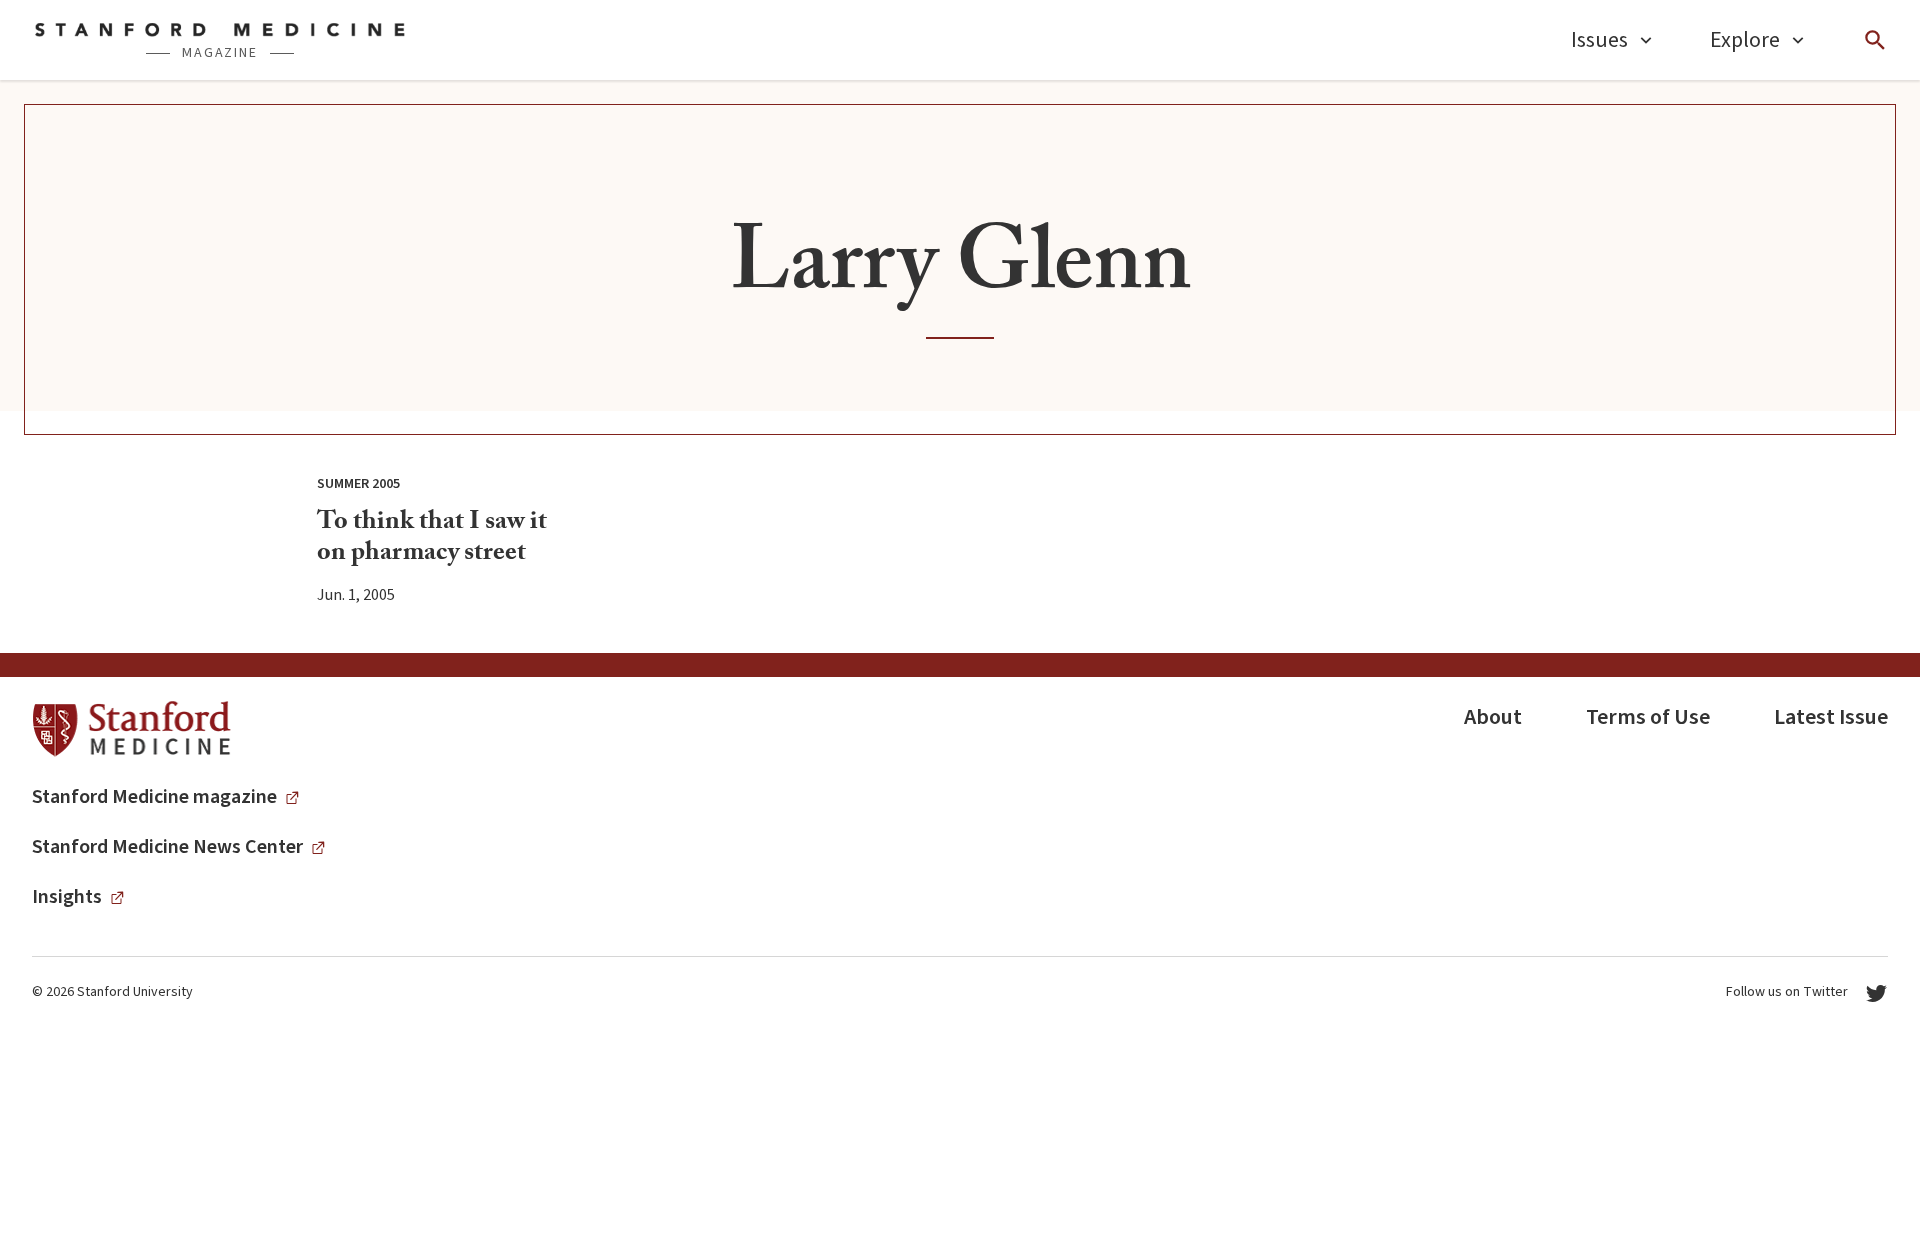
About (1493, 717)
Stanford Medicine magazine (154, 797)
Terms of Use (1648, 717)
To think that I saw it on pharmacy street (432, 539)
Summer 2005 (358, 484)
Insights (67, 897)
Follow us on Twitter (1787, 992)
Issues (1599, 40)
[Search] (1875, 40)
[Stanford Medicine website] (131, 729)
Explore (1745, 40)
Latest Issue (1831, 717)
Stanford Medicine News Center (167, 847)
